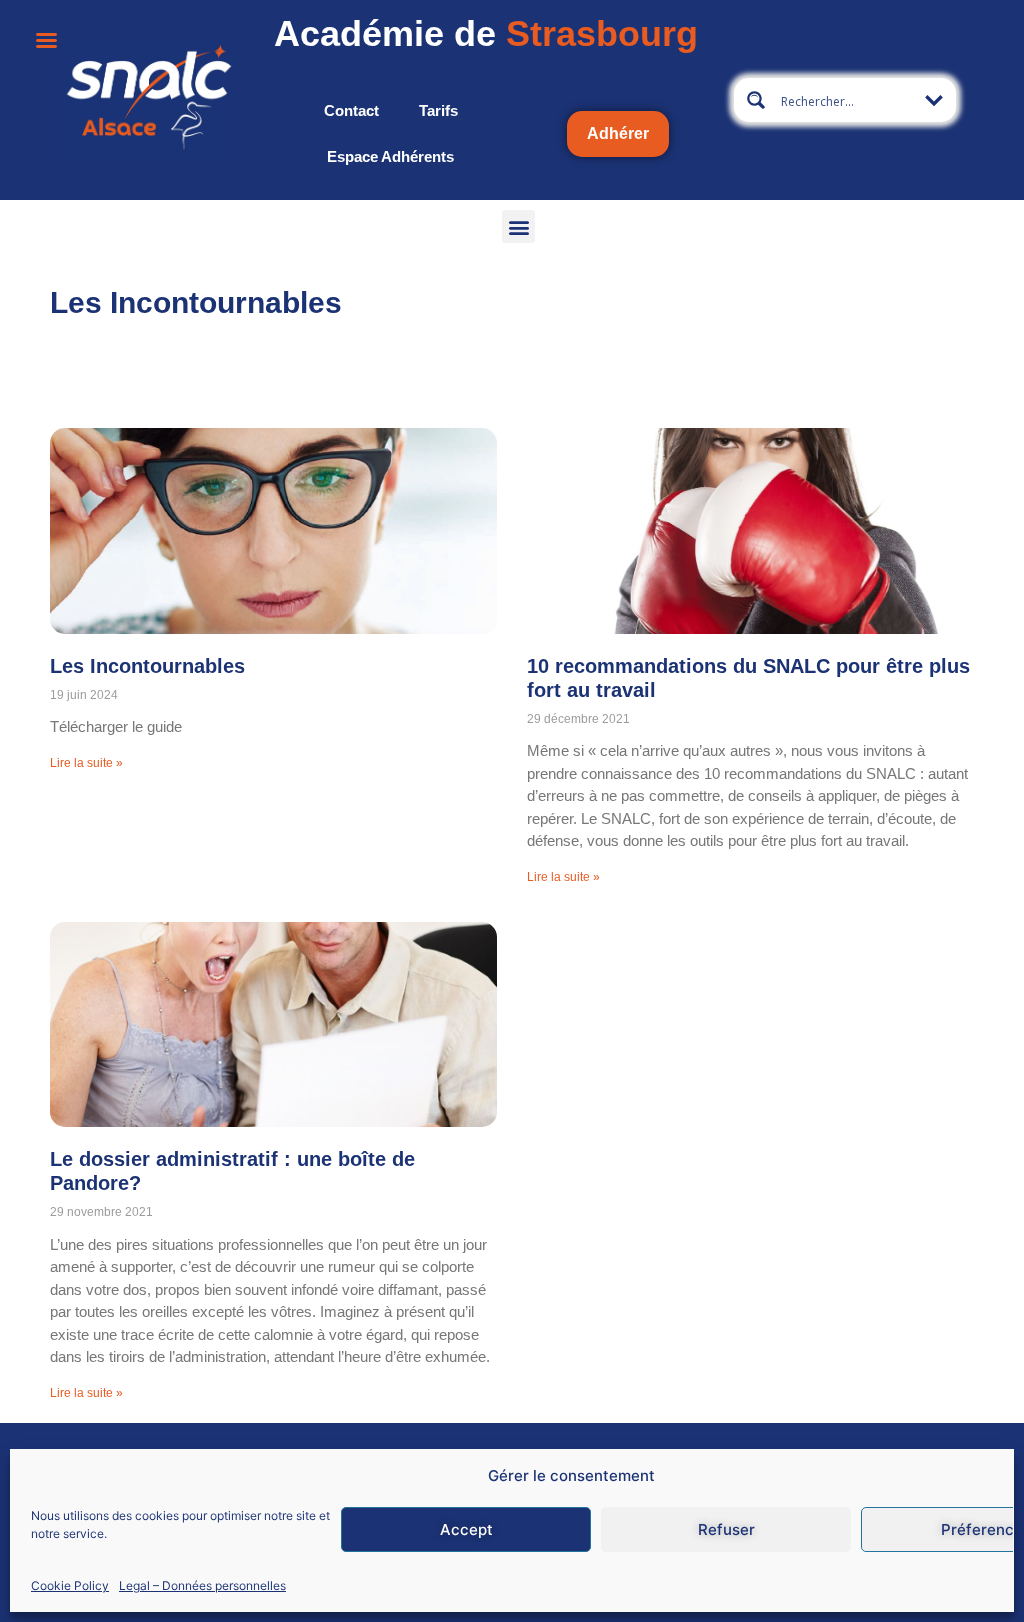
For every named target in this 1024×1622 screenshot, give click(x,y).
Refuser (726, 1529)
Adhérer (618, 133)
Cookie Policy (70, 1585)
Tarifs (438, 110)
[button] (518, 226)
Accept (466, 1529)
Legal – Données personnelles (202, 1585)
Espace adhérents (390, 156)
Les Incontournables (147, 666)
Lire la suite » (86, 763)
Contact (351, 110)
